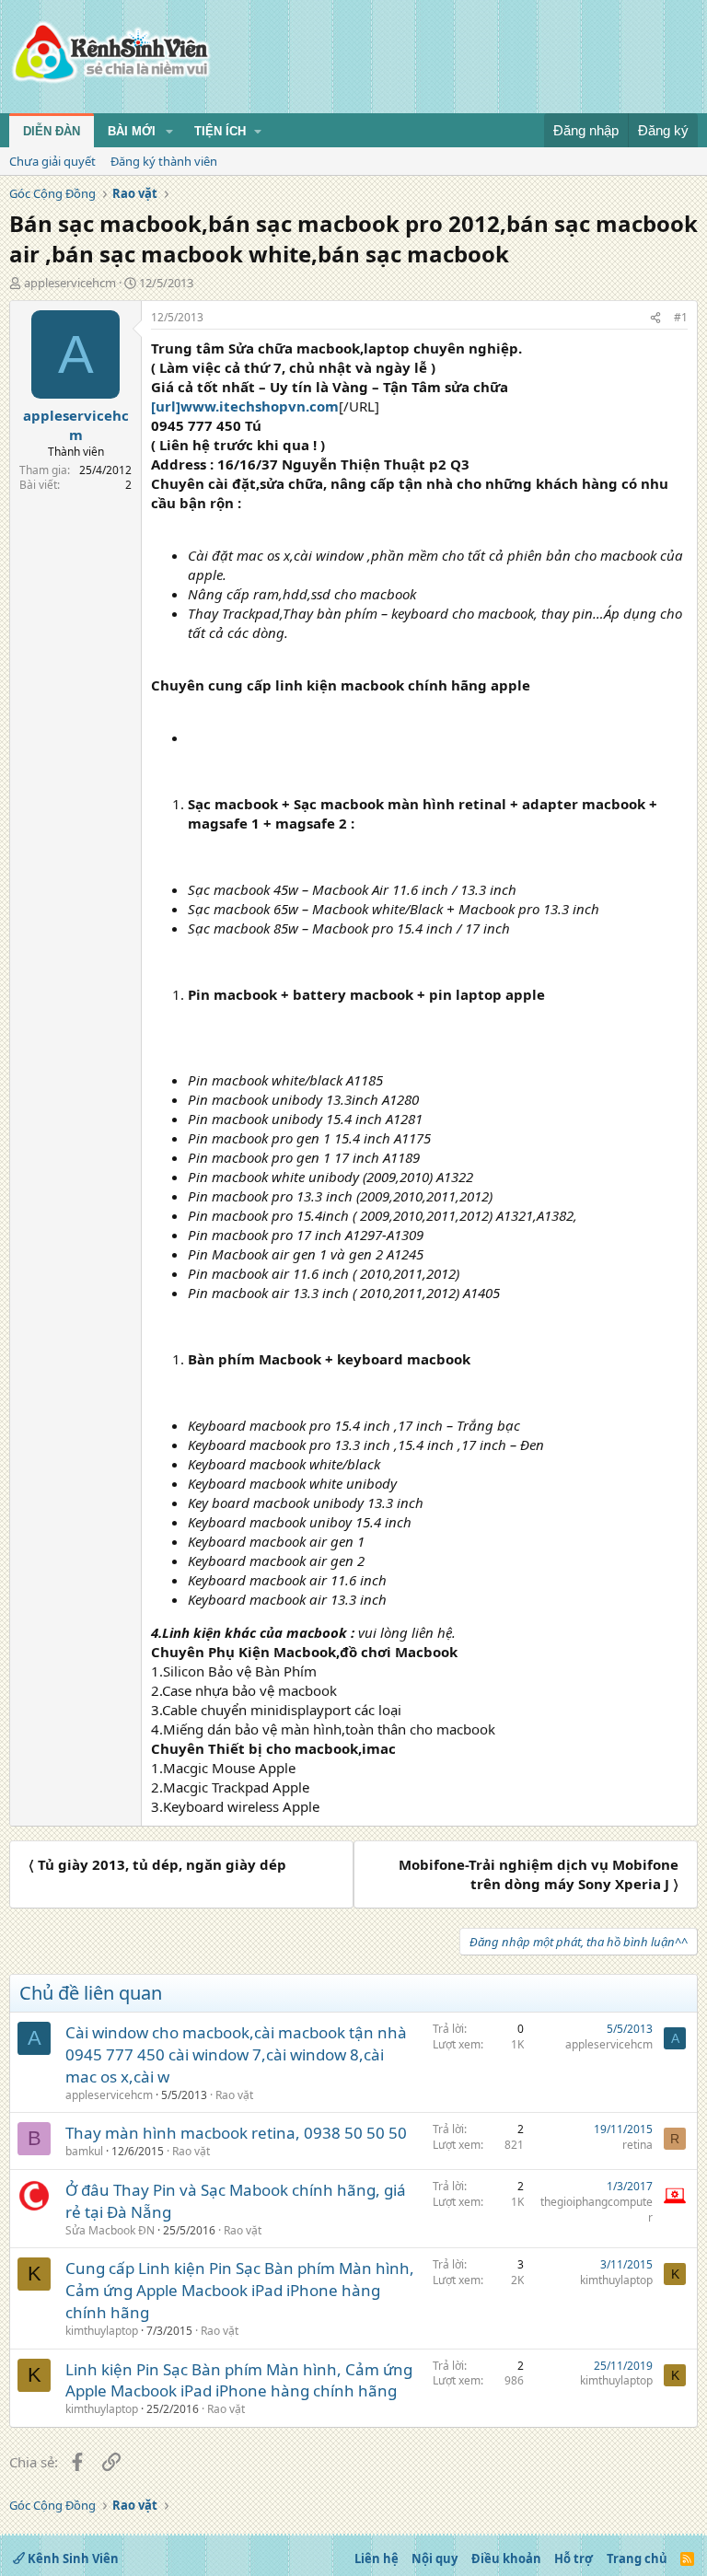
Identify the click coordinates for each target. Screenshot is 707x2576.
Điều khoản (506, 2559)
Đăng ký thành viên (164, 161)
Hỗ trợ (574, 2559)
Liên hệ (377, 2559)
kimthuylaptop (102, 2331)
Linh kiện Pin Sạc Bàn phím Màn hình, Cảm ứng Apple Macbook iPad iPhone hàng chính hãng (239, 2380)
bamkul (84, 2151)
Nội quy (435, 2559)
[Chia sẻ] (655, 318)
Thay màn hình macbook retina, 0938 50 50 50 (236, 2133)
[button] (169, 132)
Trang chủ (637, 2559)
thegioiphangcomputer (597, 2210)
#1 (681, 317)
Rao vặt (234, 2095)
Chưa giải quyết (52, 161)
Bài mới (132, 131)
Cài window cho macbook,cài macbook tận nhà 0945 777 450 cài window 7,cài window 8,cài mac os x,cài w (236, 2054)
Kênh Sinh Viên (72, 2559)
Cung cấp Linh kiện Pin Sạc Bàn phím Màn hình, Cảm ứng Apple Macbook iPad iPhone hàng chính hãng (240, 2290)
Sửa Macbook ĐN (110, 2230)
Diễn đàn (52, 131)
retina (637, 2145)
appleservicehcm (70, 283)
